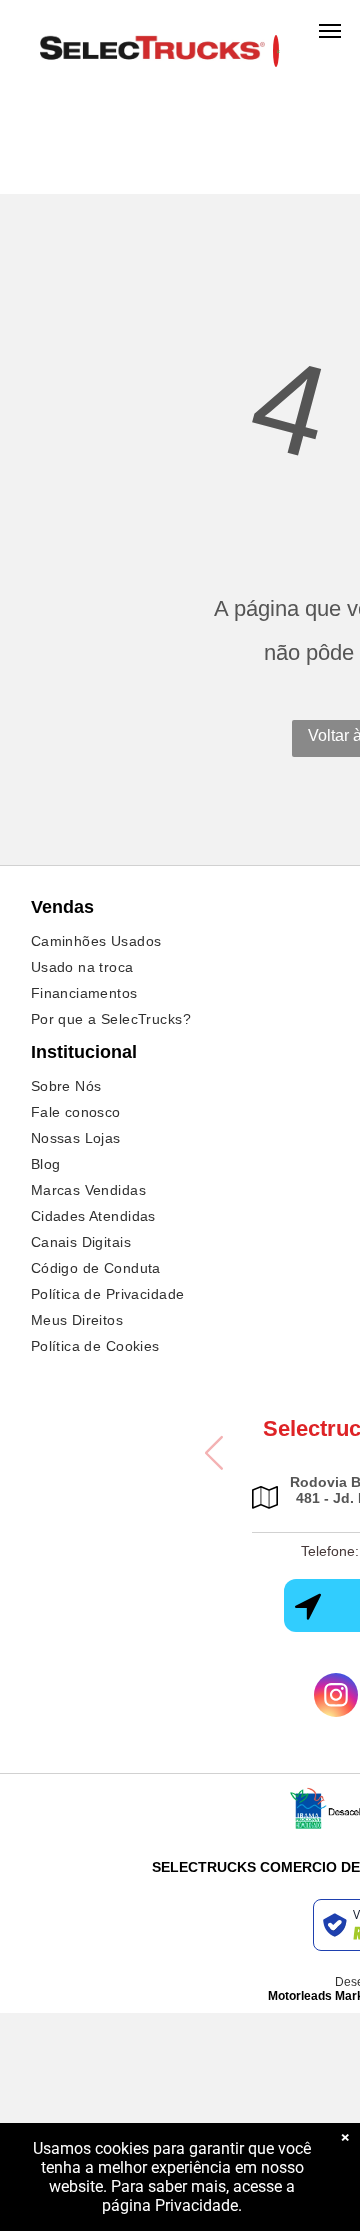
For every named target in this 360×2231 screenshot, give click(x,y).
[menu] (330, 31)
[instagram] (336, 1697)
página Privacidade (170, 2205)
